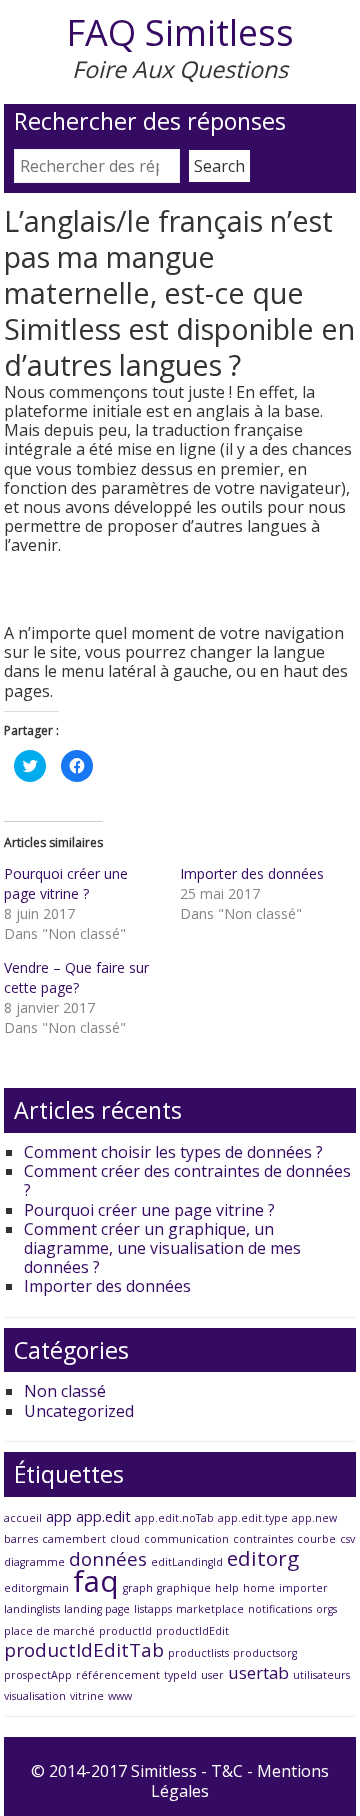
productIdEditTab (84, 1650)
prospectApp (38, 1675)
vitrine (87, 1696)
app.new (314, 1518)
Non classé (65, 1391)
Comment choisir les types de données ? (173, 1152)
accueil (23, 1518)
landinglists (32, 1609)
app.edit (103, 1516)
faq (96, 1581)
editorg (263, 1558)
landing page (97, 1609)
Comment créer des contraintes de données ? (187, 1180)
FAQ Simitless (180, 32)
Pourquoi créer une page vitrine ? (66, 883)
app (59, 1516)
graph (138, 1588)
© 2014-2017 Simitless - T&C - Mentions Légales (180, 1780)
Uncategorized (79, 1411)
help (227, 1588)
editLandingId (187, 1562)
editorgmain (36, 1588)
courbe (316, 1539)
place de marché (49, 1631)
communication (186, 1539)
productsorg (265, 1653)
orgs (326, 1609)
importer (303, 1588)
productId (125, 1631)
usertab (258, 1672)
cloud (125, 1539)
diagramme (34, 1562)
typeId (180, 1675)
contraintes (263, 1539)
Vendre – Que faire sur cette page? (76, 977)
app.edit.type (253, 1518)
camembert (74, 1539)
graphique (184, 1588)
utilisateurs (321, 1675)
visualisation (35, 1696)
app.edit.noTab (174, 1518)
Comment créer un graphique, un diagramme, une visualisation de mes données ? (162, 1248)
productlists (198, 1653)
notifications (280, 1609)
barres (21, 1539)
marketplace (210, 1609)
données (108, 1559)
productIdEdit (192, 1631)
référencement (118, 1675)
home (259, 1588)
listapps (153, 1609)
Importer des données (252, 873)
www (120, 1696)
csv (347, 1539)
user (212, 1675)
